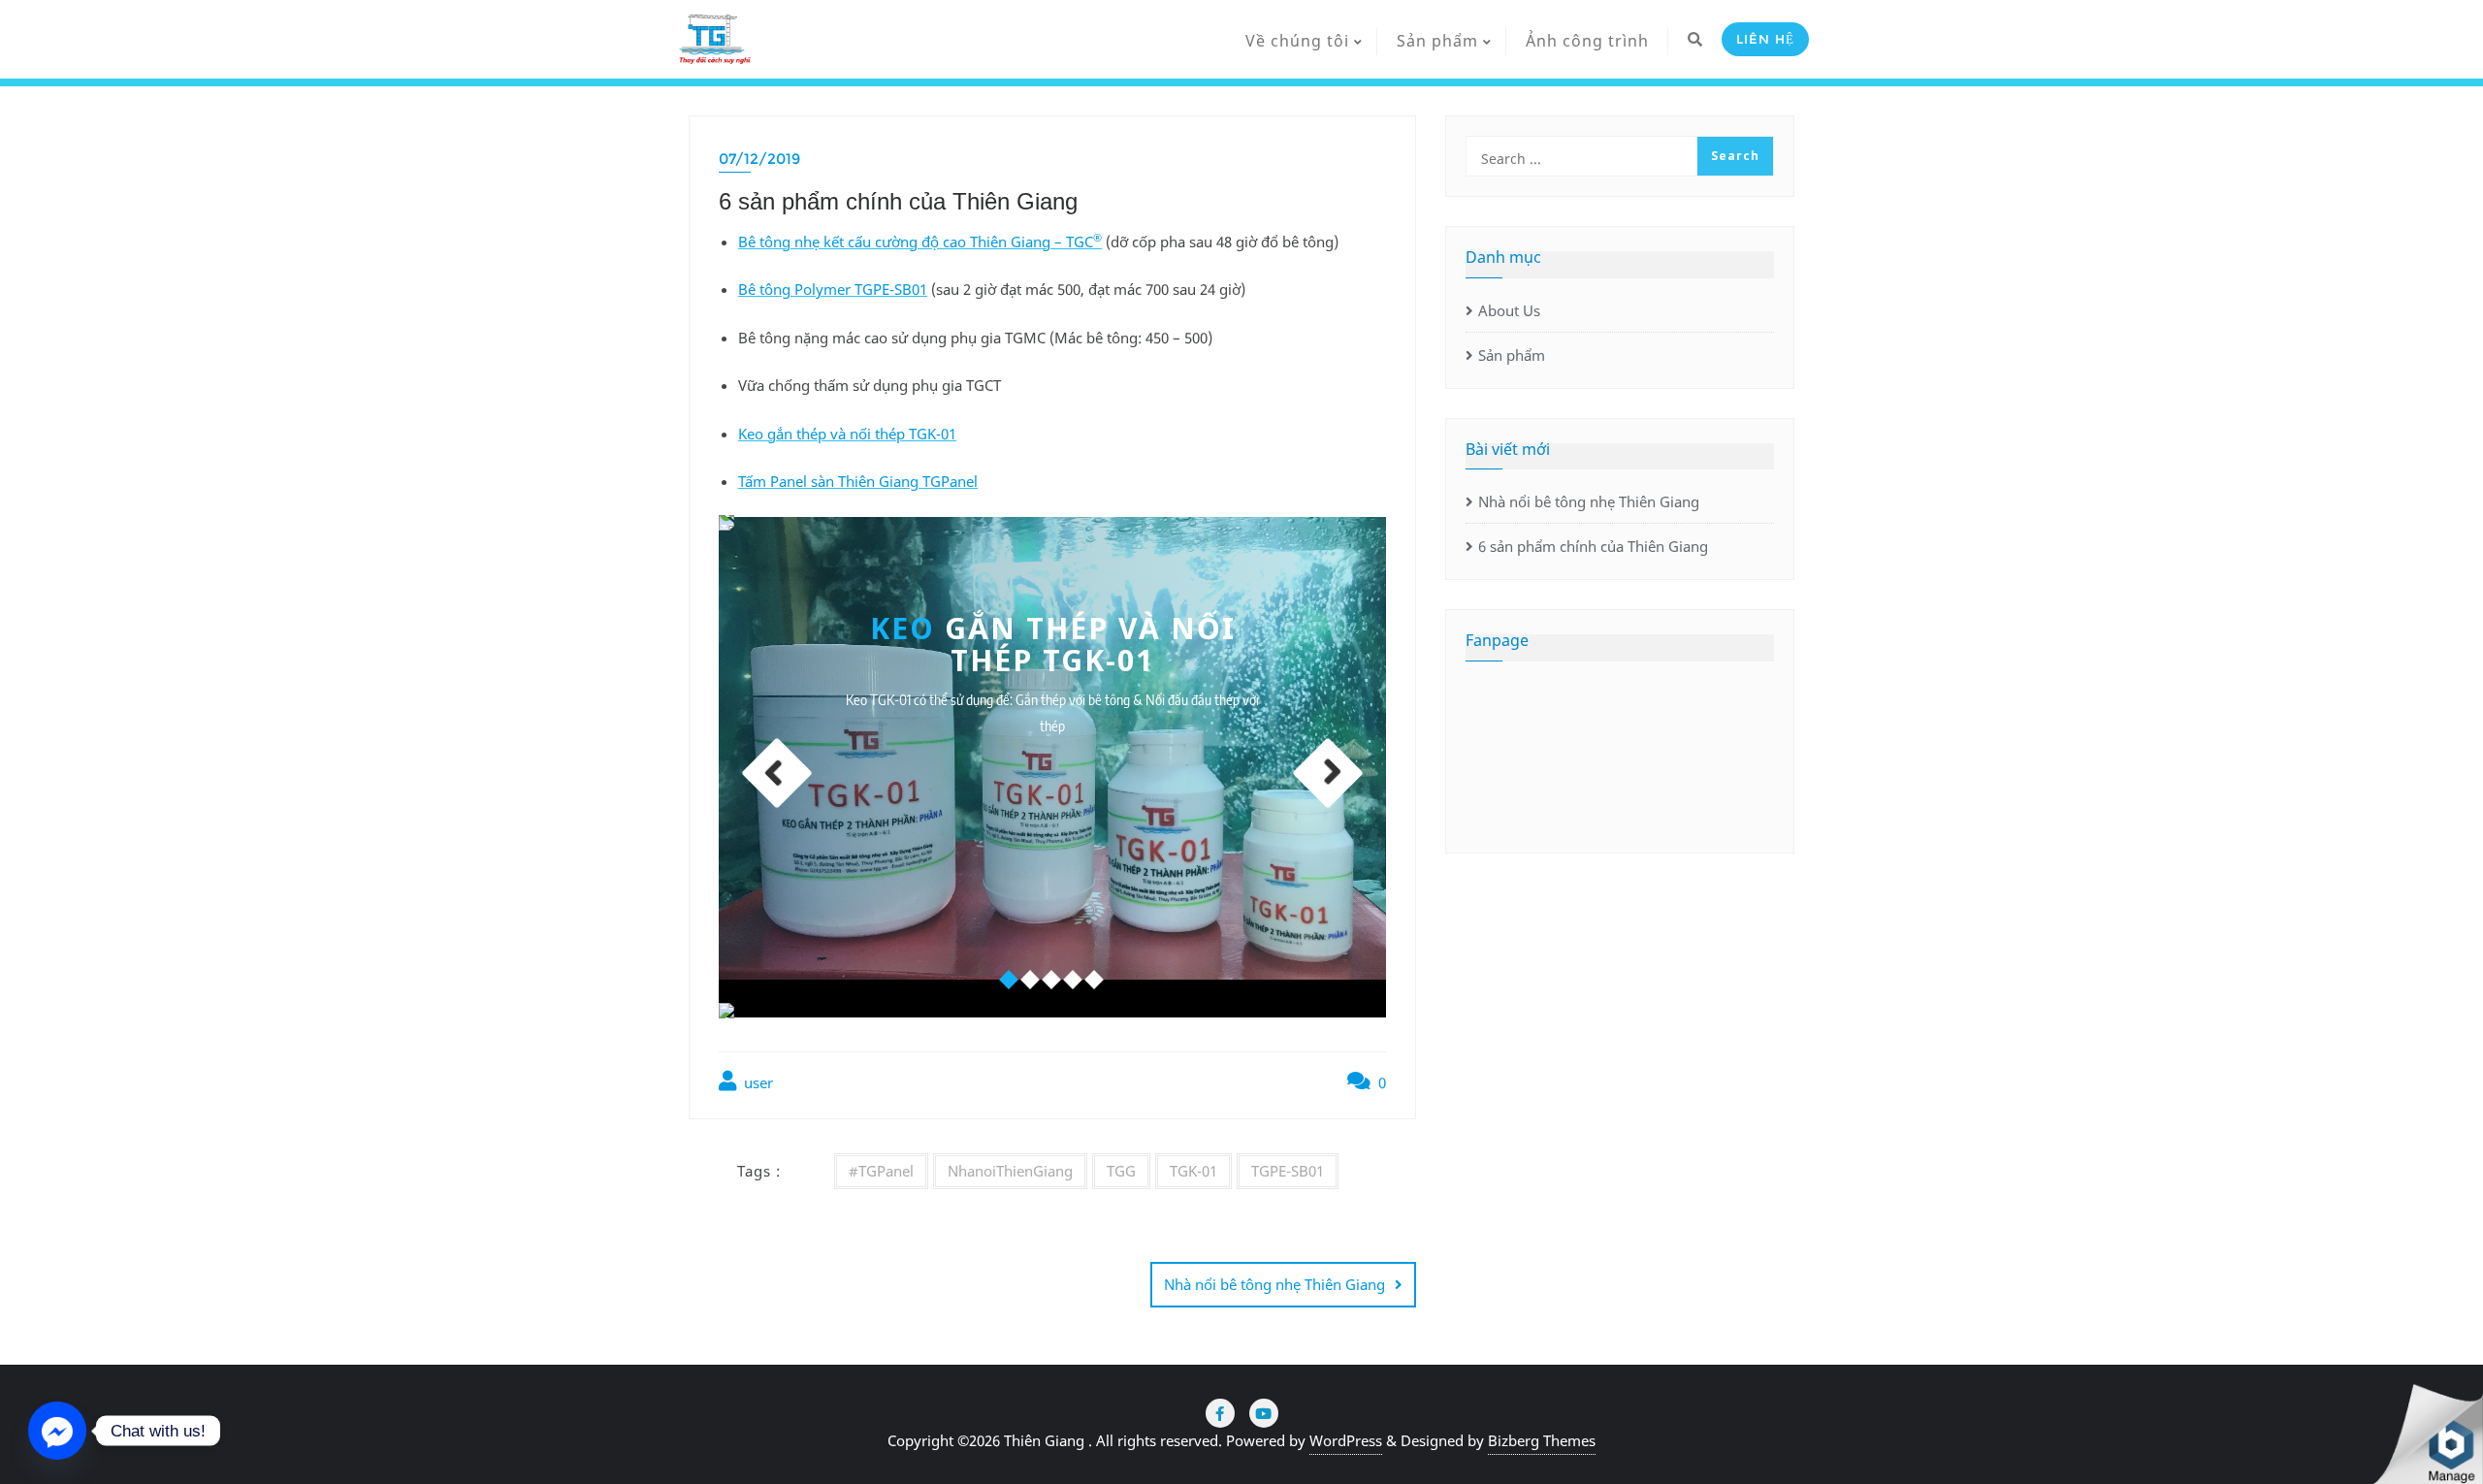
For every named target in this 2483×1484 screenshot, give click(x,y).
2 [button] (1031, 981)
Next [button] (1328, 773)
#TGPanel (881, 1171)
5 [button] (1095, 981)
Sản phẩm (1512, 355)
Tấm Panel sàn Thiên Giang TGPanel (858, 481)
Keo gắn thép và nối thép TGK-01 (847, 434)
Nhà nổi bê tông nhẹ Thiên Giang (1274, 1284)
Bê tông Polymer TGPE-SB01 (833, 289)
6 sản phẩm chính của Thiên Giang (1593, 546)
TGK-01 (1193, 1171)
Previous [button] (778, 773)
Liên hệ (1765, 39)
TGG (1121, 1171)
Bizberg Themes (1542, 1440)
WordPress (1346, 1440)
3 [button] (1052, 981)
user (757, 1082)
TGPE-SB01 (1288, 1171)
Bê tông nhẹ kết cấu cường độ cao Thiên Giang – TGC (920, 242)
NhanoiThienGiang (1010, 1171)
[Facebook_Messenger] (57, 1431)
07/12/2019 (759, 159)
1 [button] (1010, 981)
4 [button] (1074, 981)
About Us (1509, 310)
